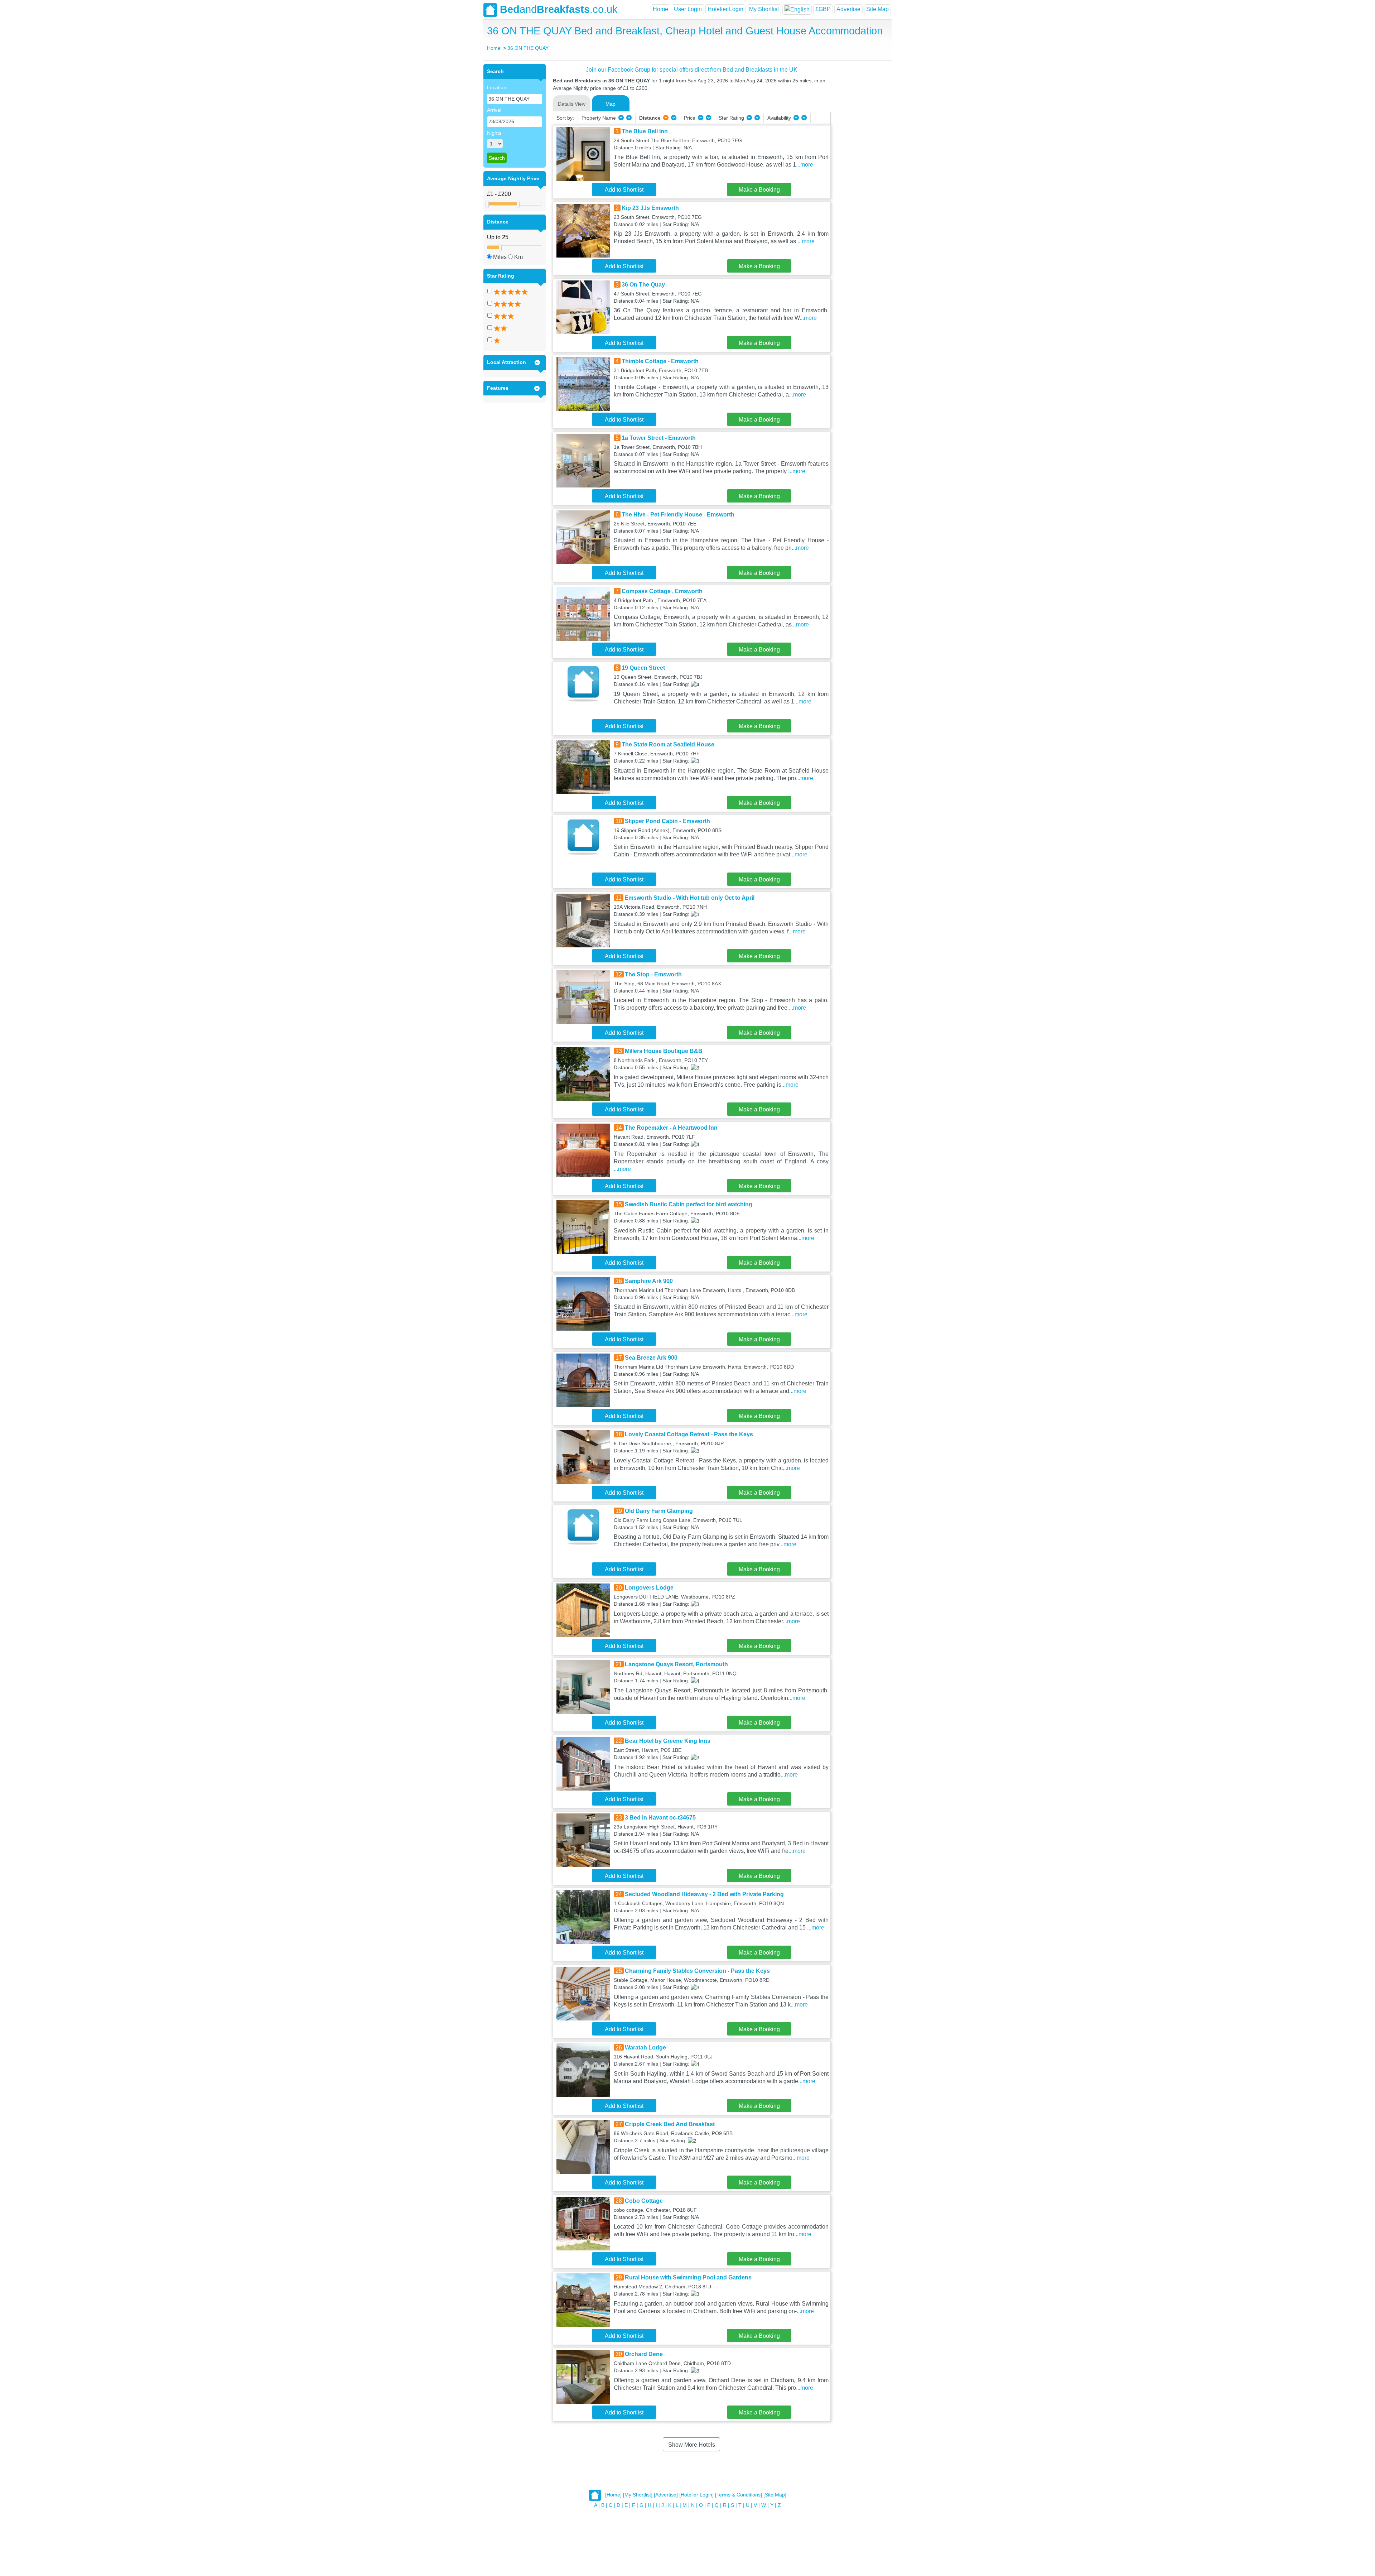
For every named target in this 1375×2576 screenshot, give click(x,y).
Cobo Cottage (644, 2201)
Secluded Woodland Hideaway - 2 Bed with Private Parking (704, 1894)
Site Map (877, 9)
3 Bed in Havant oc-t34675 (660, 1818)
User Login (688, 9)
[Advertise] (666, 2495)
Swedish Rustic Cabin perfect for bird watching (689, 1204)
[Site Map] (775, 2495)
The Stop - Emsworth (653, 974)
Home (660, 9)
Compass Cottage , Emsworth (662, 591)
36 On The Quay (643, 285)
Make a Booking (759, 190)
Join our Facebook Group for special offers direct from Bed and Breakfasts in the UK (692, 70)
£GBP (823, 9)
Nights (494, 133)
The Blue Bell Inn (645, 131)
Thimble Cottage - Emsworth (660, 361)
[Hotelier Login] (696, 2495)
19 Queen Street (643, 668)
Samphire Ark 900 (649, 1281)
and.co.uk (559, 9)
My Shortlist (764, 9)
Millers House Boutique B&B (664, 1051)
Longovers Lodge (649, 1588)
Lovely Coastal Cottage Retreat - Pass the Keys (689, 1434)
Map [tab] (611, 104)
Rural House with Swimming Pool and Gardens (688, 2277)
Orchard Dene (644, 2354)
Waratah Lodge (645, 2048)
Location (497, 87)
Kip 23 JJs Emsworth (650, 208)
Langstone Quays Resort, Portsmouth (676, 1664)
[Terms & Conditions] (739, 2495)
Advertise (848, 9)
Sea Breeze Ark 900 (651, 1358)
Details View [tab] (572, 104)
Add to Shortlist (624, 190)
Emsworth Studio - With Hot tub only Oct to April (689, 898)
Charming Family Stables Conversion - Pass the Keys (697, 1971)
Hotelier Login (725, 9)
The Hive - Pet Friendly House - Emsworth (678, 515)
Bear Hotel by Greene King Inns (668, 1741)
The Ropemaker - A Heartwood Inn (671, 1128)
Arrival (494, 110)
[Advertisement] (860, 172)
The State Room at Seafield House (668, 744)
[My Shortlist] (638, 2495)
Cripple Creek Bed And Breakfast (670, 2124)
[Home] (613, 2495)
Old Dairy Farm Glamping (659, 1511)
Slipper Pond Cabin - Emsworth (667, 821)
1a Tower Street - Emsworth (659, 438)
